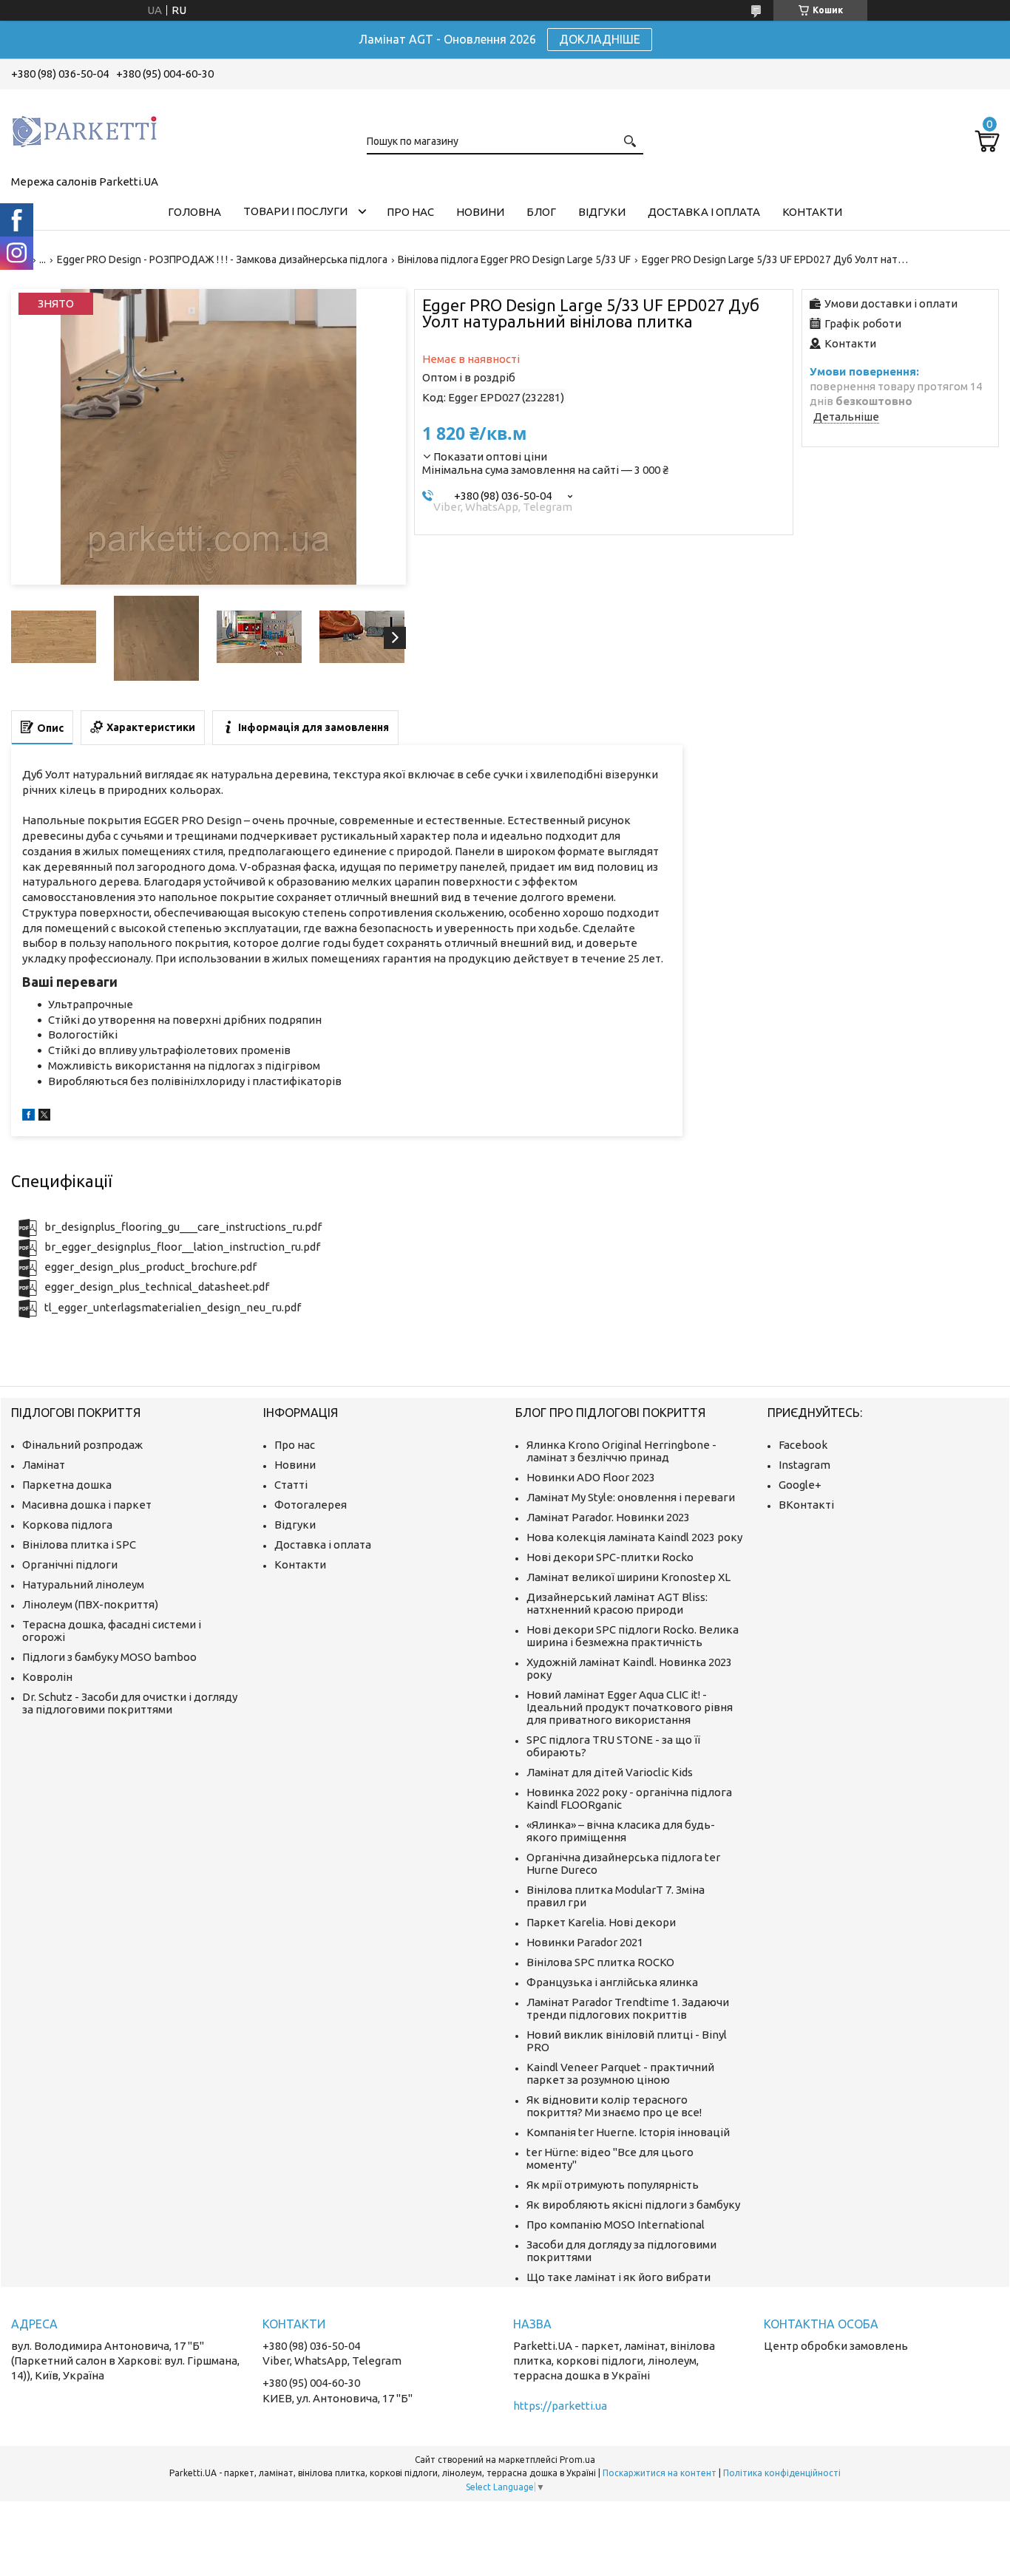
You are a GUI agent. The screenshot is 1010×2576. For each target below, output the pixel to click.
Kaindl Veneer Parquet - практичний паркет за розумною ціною (620, 2073)
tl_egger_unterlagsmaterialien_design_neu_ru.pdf (173, 1307)
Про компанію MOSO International (616, 2225)
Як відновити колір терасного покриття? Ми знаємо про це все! (614, 2106)
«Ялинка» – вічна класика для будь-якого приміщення (621, 1831)
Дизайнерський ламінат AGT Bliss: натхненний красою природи (617, 1603)
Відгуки (602, 212)
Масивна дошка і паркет (87, 1505)
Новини (480, 212)
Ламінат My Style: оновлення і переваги (631, 1497)
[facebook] (28, 1117)
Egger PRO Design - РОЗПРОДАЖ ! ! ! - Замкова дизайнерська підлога (222, 259)
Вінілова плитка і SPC (79, 1544)
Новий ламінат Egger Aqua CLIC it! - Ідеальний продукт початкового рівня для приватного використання (630, 1707)
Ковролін (47, 1677)
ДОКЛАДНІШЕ (600, 39)
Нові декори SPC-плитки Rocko (610, 1557)
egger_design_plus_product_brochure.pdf (150, 1267)
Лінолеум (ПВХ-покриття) (90, 1604)
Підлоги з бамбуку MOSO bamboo (109, 1657)
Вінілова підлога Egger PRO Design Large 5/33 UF (514, 259)
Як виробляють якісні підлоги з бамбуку (633, 2205)
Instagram (804, 1465)
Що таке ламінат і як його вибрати (618, 2277)
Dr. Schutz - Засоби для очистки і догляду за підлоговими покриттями (130, 1703)
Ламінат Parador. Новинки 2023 (608, 1517)
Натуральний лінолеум (83, 1584)
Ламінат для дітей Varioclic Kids (610, 1772)
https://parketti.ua (560, 2406)
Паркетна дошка (67, 1485)
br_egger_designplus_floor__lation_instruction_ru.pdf (182, 1247)
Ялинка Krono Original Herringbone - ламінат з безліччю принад (621, 1451)
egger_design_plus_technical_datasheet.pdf (157, 1287)
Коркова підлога (67, 1525)
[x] (44, 1117)
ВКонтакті (806, 1505)
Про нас (410, 212)
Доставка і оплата (704, 212)
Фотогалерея (311, 1505)
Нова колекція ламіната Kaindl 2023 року (634, 1537)
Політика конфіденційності (782, 2473)
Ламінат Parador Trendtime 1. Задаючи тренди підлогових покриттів (628, 2008)
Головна (194, 212)
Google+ (800, 1485)
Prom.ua (577, 2460)
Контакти (812, 212)
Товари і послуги (295, 211)
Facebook (803, 1445)
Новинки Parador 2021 (585, 1942)
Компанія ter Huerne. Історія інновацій (628, 2132)
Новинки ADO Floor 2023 (591, 1477)
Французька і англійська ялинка (612, 1982)
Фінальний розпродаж (82, 1445)
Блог (541, 212)
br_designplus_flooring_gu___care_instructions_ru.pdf (183, 1227)
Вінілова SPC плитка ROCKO (600, 1962)
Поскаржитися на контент (660, 2473)
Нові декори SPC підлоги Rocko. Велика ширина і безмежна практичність (633, 1636)
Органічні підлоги (70, 1564)
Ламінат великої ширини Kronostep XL (628, 1577)
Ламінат (44, 1465)
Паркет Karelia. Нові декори (601, 1922)
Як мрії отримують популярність (613, 2185)
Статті (291, 1485)
